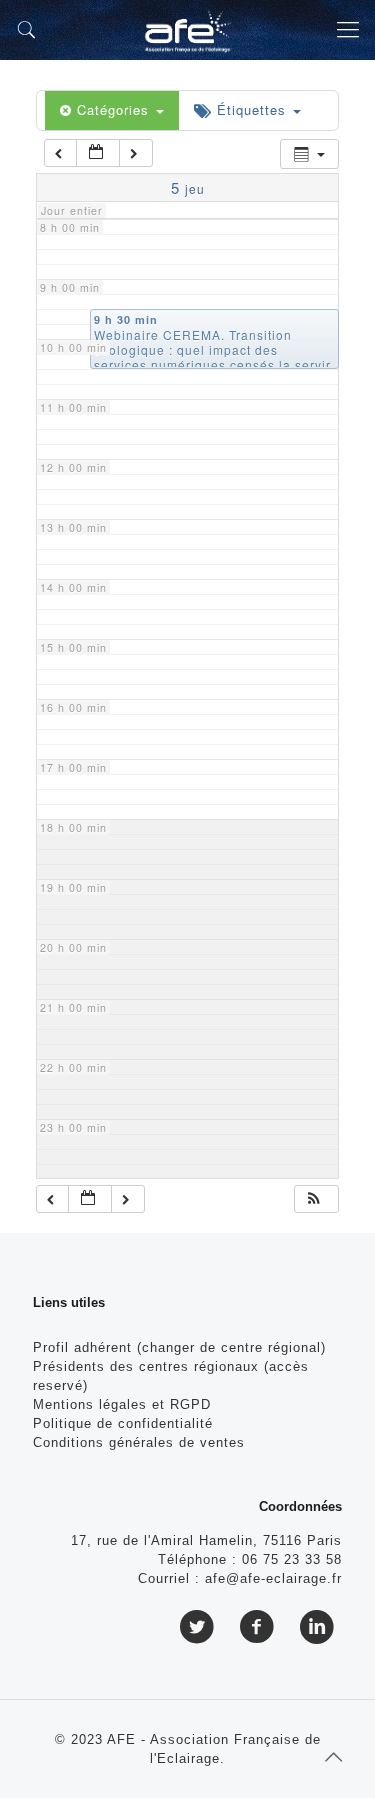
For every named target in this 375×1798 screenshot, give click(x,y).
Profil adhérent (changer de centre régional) (179, 1347)
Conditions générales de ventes (139, 1442)
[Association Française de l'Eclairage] (187, 30)
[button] (315, 1199)
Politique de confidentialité (123, 1423)
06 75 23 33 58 (292, 1559)
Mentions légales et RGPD (122, 1404)
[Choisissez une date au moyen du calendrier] (98, 153)
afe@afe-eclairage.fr (273, 1578)
